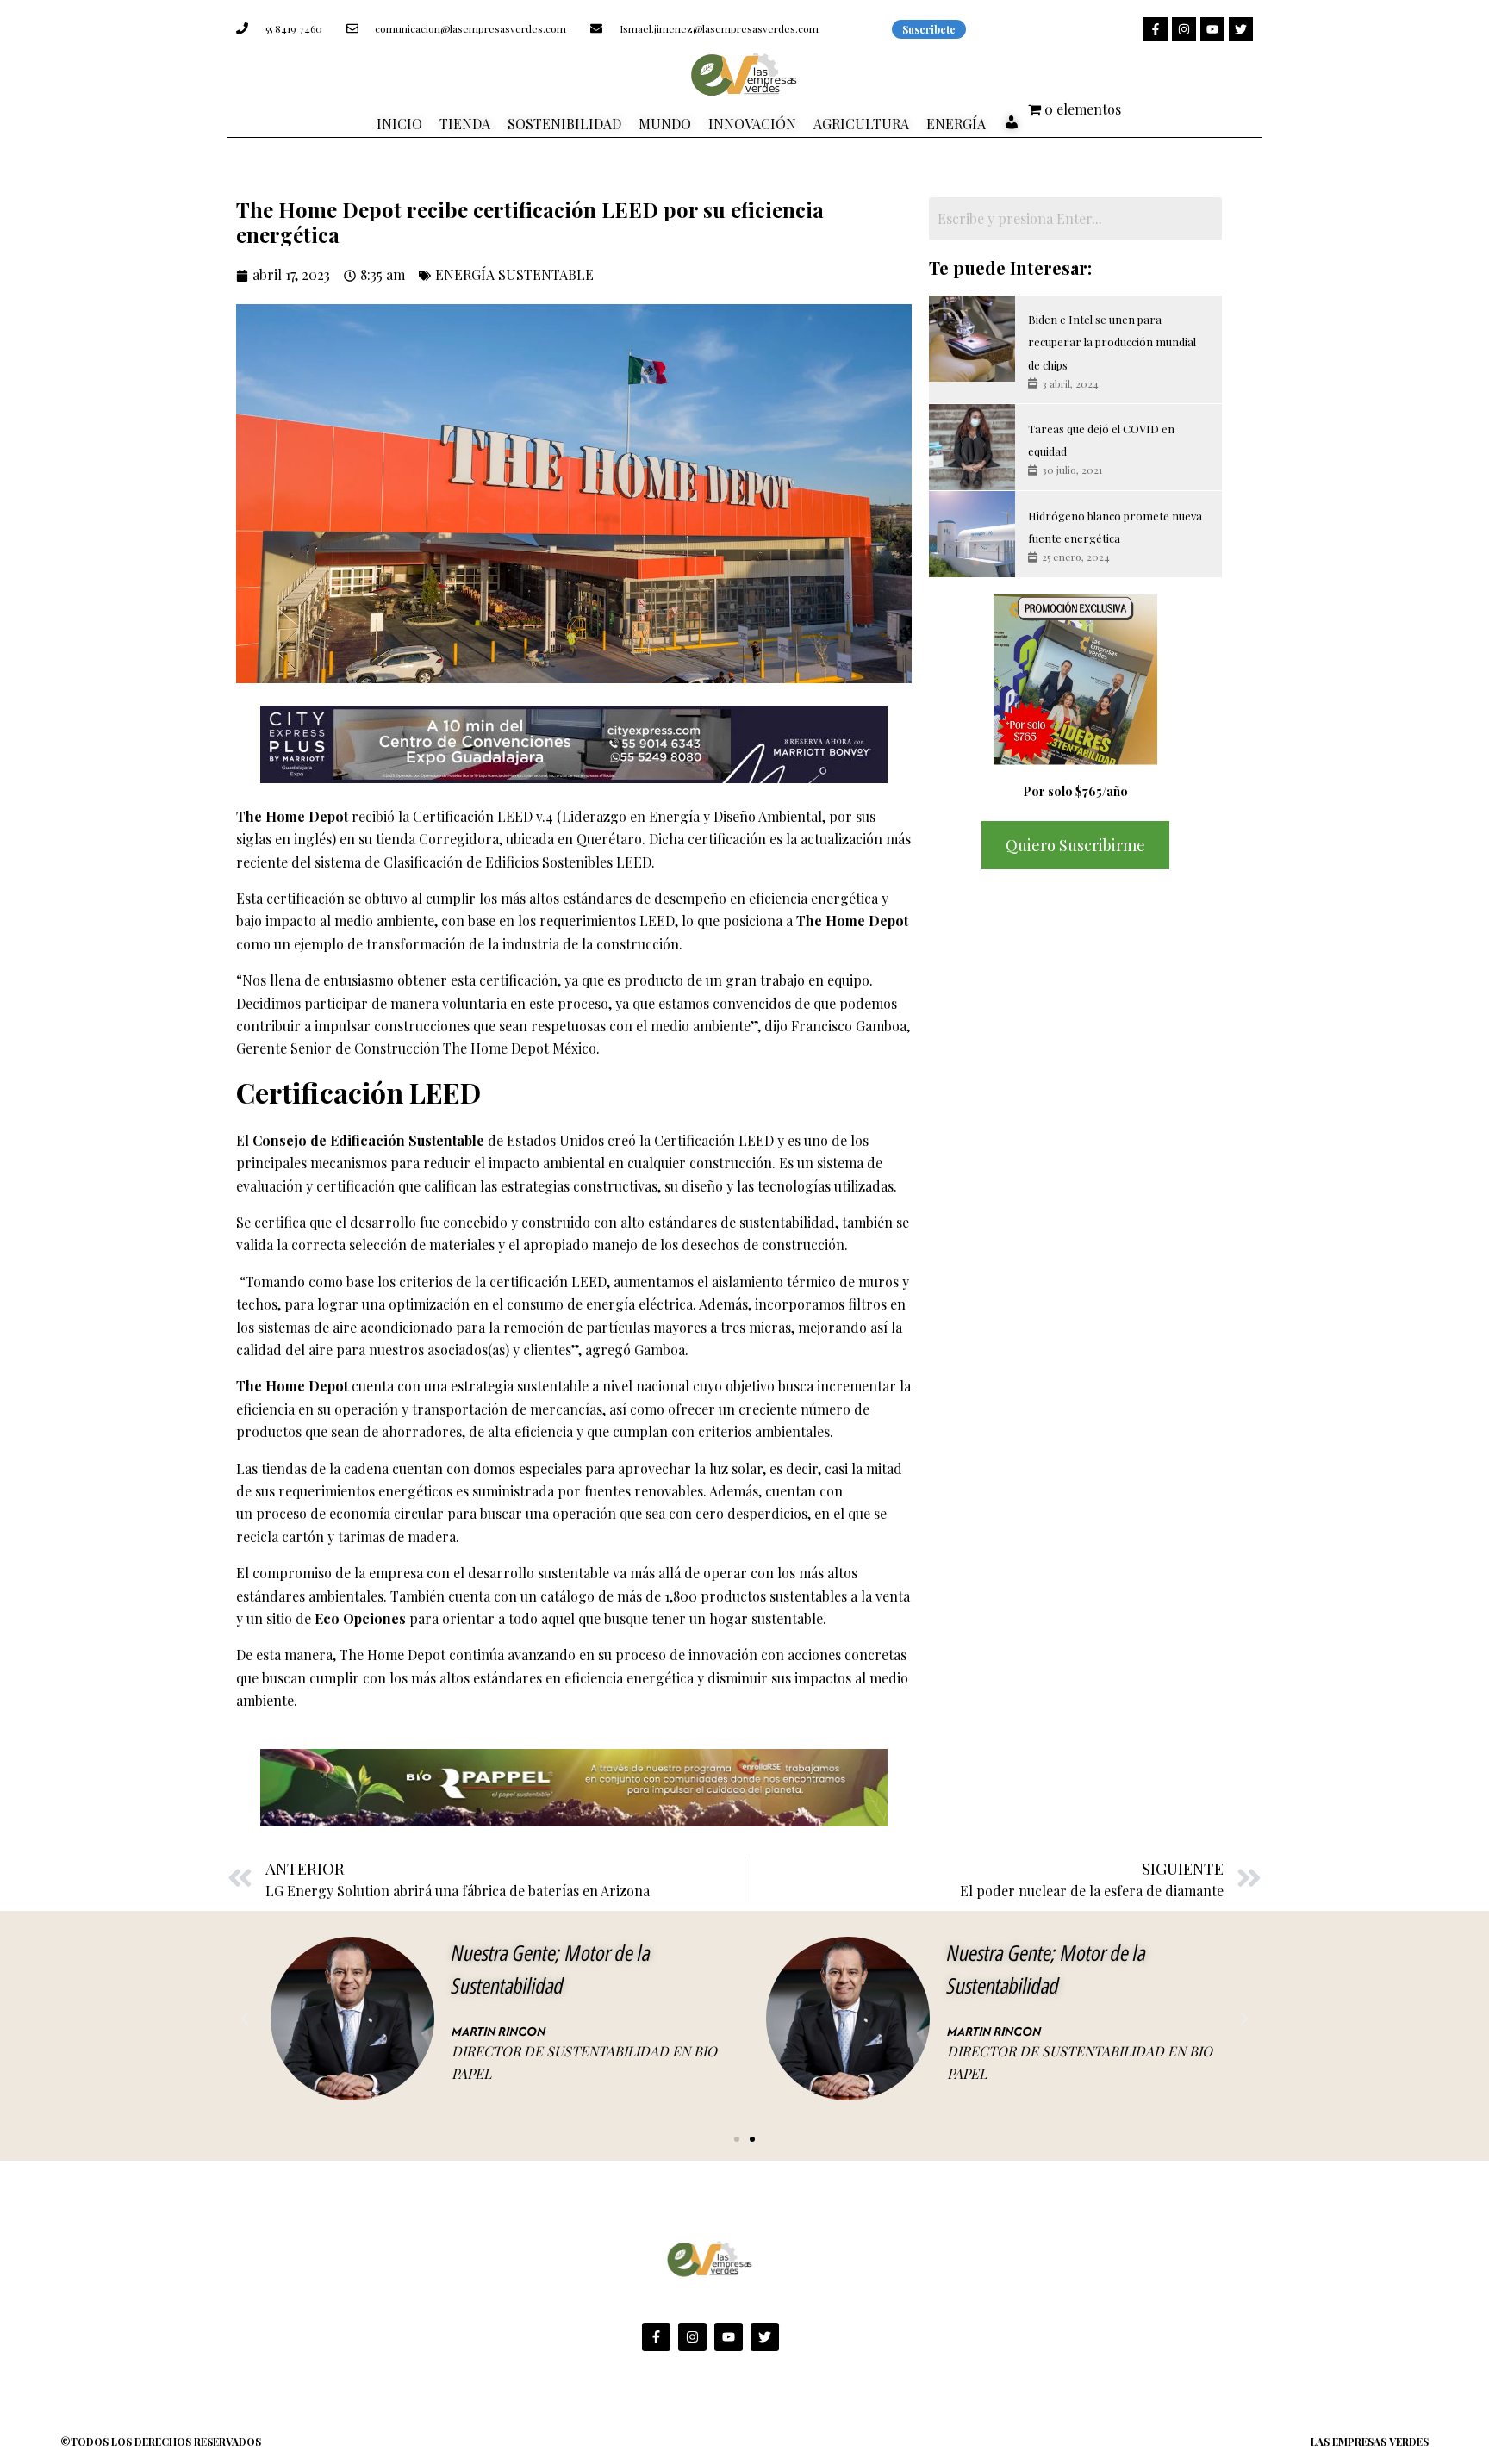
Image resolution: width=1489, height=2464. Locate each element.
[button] (245, 2019)
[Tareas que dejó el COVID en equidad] (972, 447)
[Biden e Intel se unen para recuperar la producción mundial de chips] (972, 339)
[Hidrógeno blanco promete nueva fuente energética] (972, 534)
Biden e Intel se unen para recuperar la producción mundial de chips (1112, 342)
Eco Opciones (360, 1618)
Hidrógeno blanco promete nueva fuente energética (1115, 527)
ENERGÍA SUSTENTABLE (514, 274)
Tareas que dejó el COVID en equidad (1101, 440)
